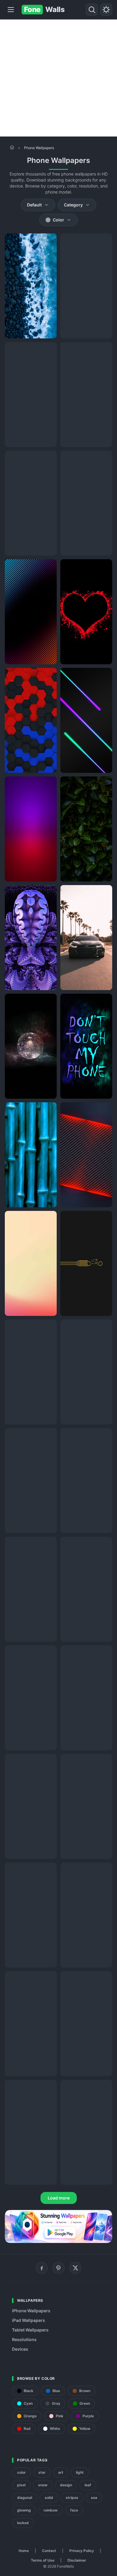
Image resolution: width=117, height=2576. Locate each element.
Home (24, 2551)
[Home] (12, 147)
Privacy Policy (82, 2551)
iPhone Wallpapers (31, 2311)
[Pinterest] (58, 2268)
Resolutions (24, 2339)
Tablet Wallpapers (30, 2330)
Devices (20, 2349)
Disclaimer (77, 2560)
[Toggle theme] (106, 10)
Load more (59, 2198)
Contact (49, 2551)
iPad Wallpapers (28, 2320)
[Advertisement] (58, 78)
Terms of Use (43, 2560)
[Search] (92, 10)
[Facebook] (42, 2268)
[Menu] (11, 10)
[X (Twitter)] (75, 2268)
